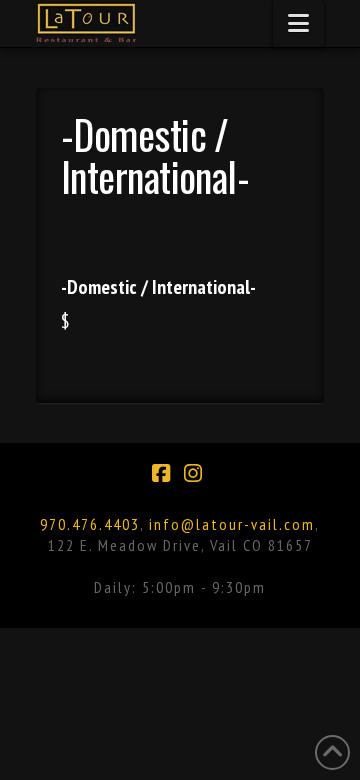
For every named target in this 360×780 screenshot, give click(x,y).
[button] (298, 23)
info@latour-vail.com (232, 524)
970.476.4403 (90, 524)
